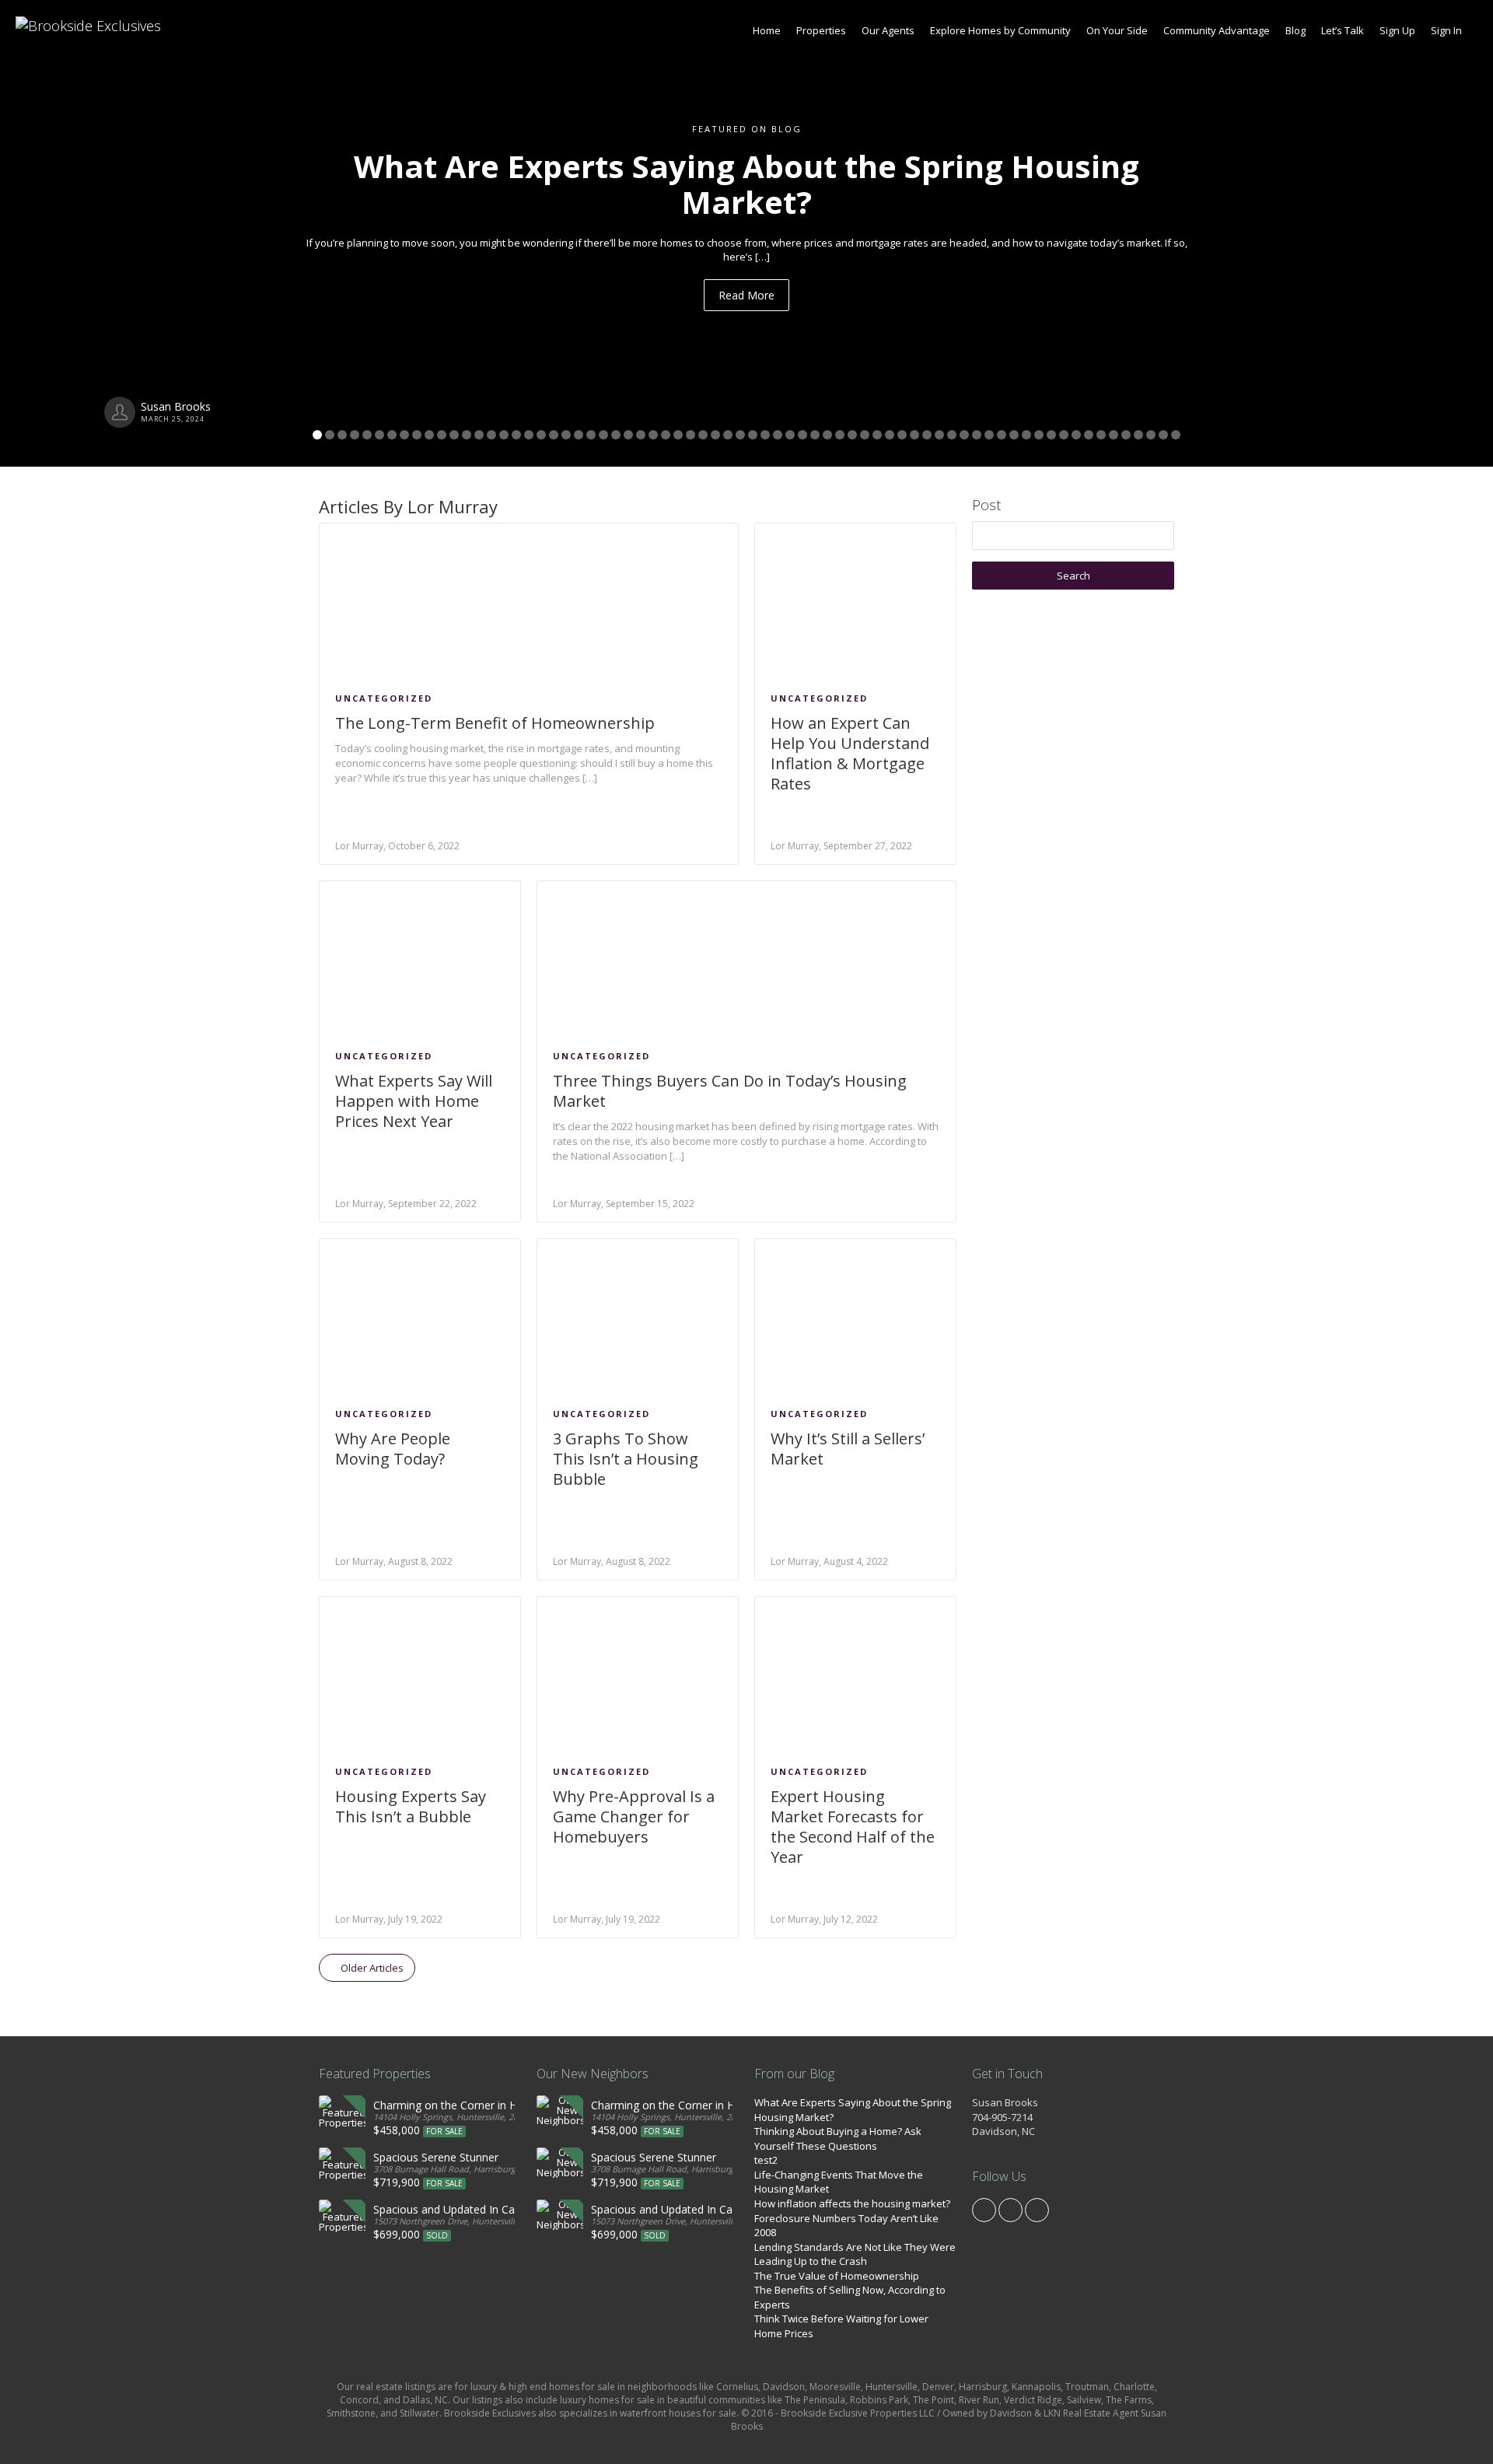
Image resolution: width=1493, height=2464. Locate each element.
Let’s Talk (1343, 30)
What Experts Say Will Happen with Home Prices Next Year (414, 1101)
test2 (766, 2160)
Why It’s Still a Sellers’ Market (848, 1449)
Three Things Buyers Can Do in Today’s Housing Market (730, 1091)
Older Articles (371, 1968)
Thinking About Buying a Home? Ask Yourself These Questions (838, 2138)
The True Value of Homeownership (837, 2276)
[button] (112, 233)
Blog (1295, 30)
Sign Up (1397, 30)
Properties (821, 30)
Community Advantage (1217, 30)
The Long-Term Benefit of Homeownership (495, 723)
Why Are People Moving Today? (393, 1449)
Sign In (1446, 30)
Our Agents (888, 30)
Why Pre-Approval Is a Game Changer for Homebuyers (634, 1816)
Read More (746, 295)
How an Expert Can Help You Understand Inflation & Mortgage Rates (850, 753)
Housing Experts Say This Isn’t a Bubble (411, 1806)
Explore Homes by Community (1000, 30)
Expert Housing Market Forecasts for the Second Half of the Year (853, 1827)
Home (767, 30)
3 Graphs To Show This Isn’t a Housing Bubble (626, 1459)
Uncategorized (384, 698)
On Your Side (1117, 30)
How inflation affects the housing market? (852, 2203)
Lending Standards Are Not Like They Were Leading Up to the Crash (855, 2254)
